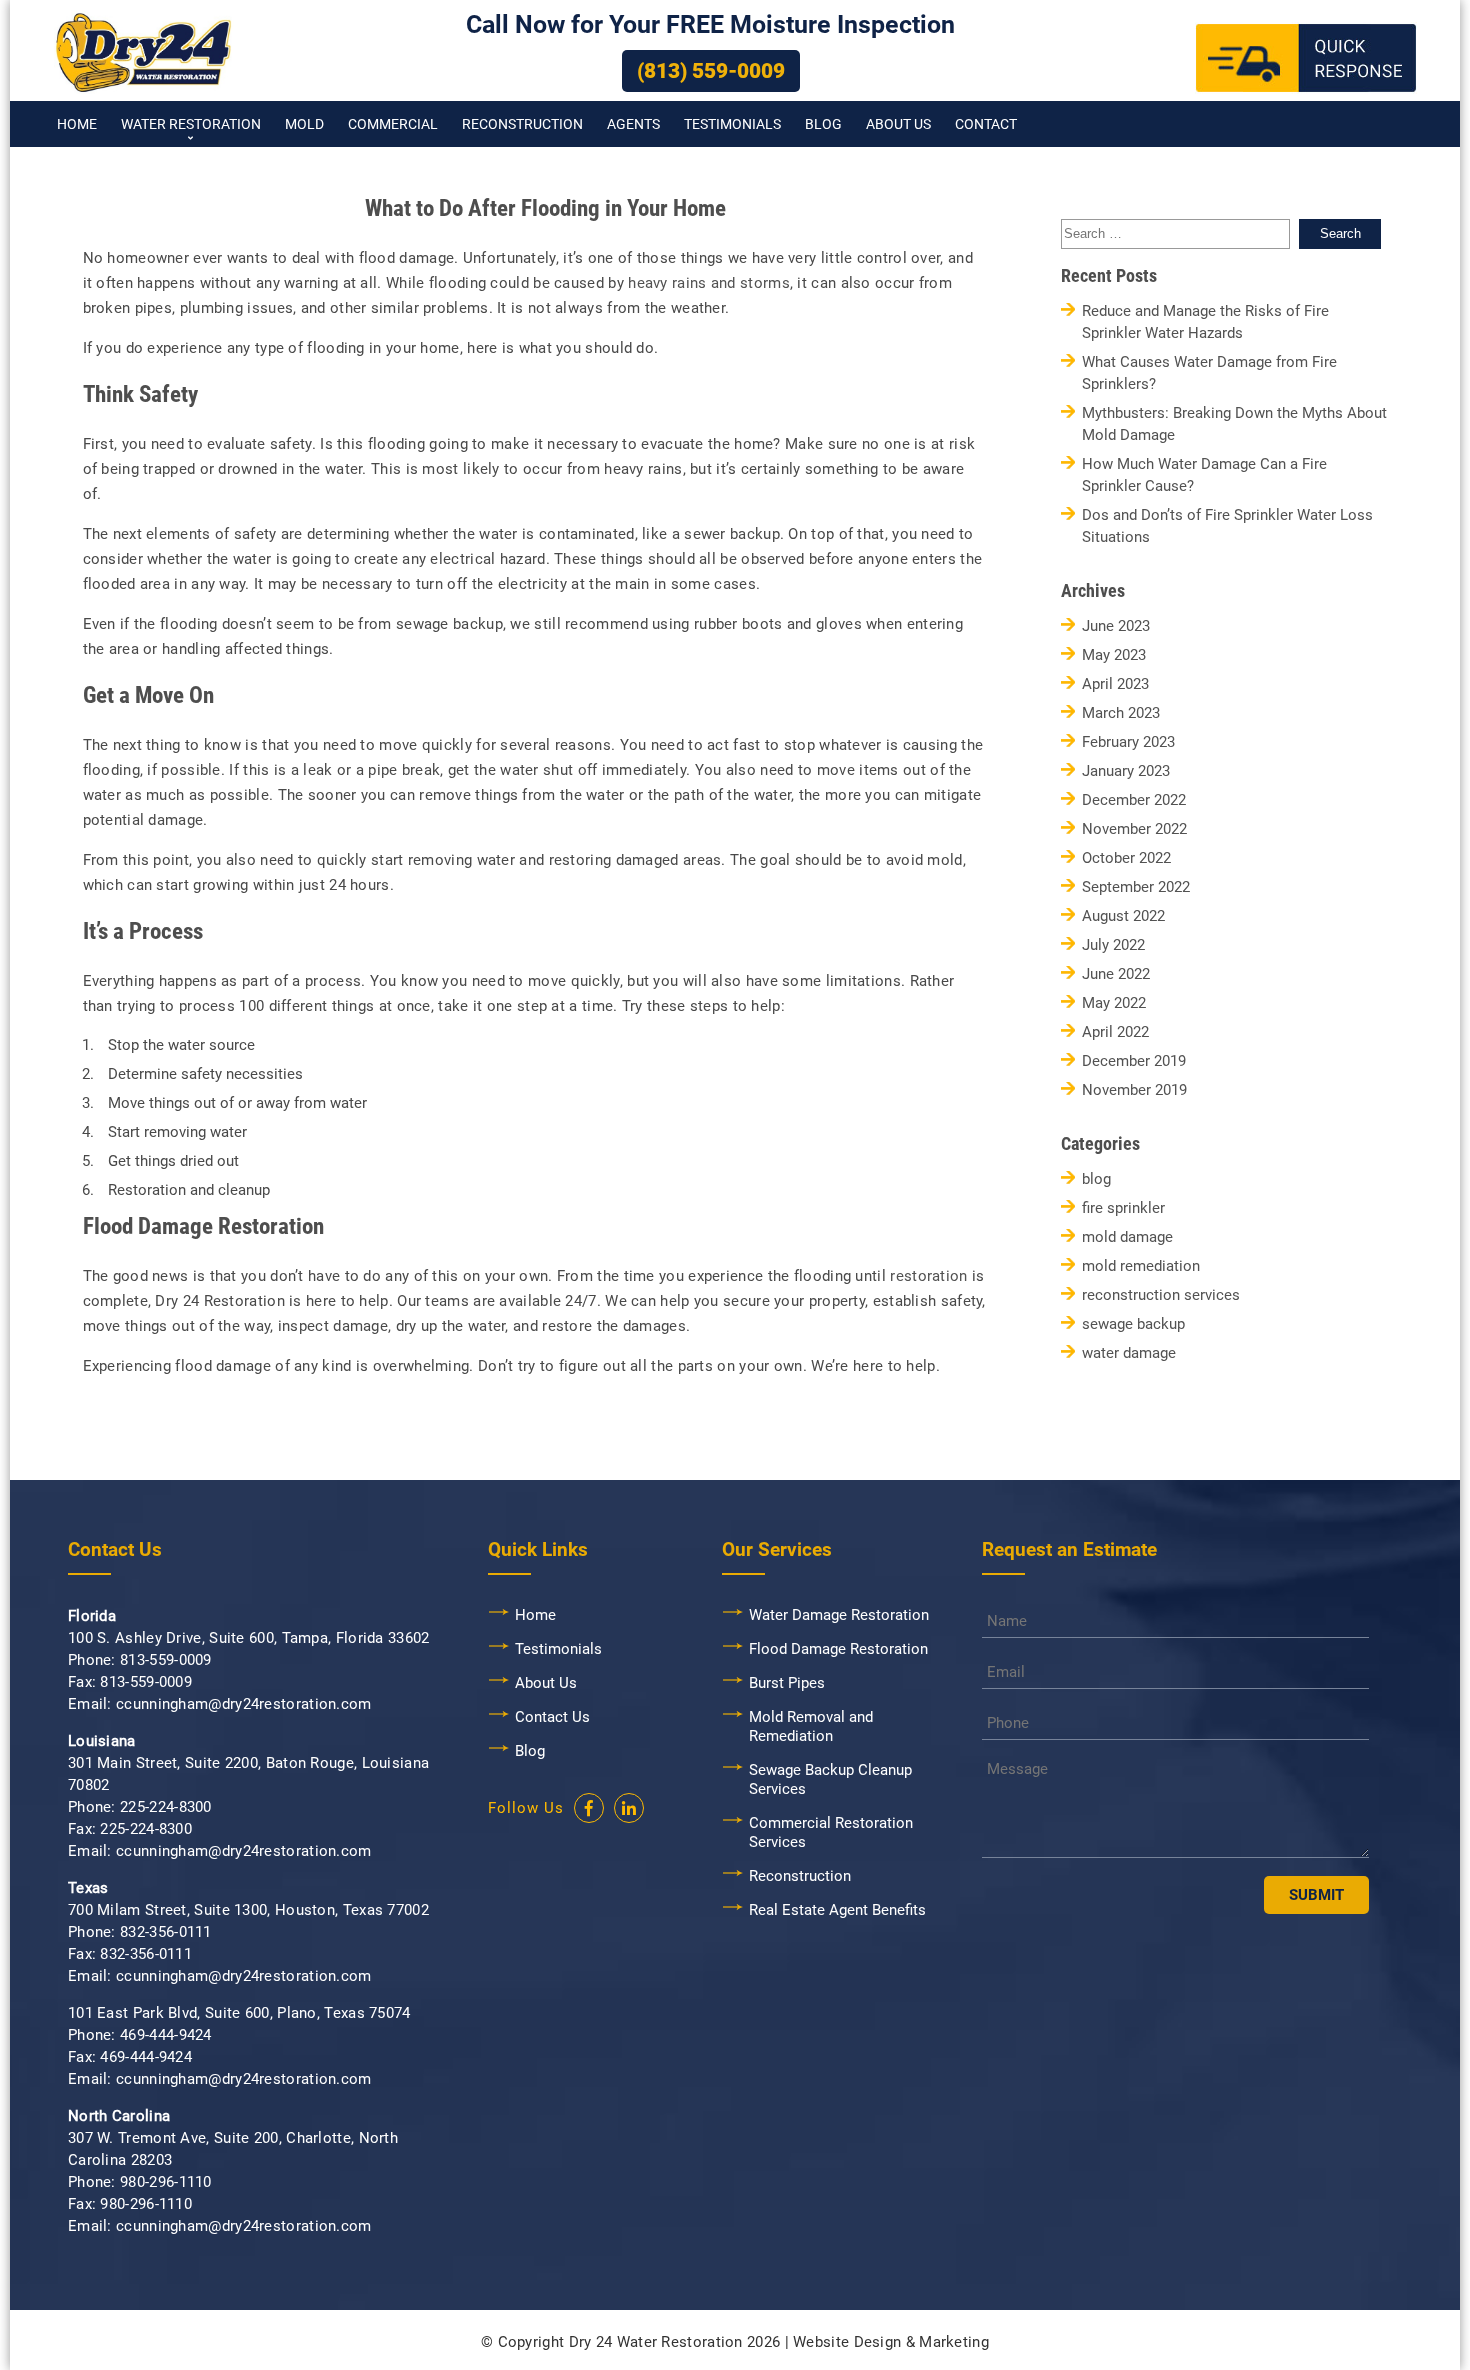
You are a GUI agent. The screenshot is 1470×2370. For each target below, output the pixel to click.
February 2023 (1128, 742)
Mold (304, 124)
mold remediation (1141, 1266)
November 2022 (1134, 829)
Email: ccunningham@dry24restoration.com (220, 1704)
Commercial (393, 124)
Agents (633, 124)
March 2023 (1121, 713)
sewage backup (1133, 1324)
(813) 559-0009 (711, 71)
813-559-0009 (166, 1660)
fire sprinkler (1123, 1208)
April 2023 (1115, 684)
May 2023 (1114, 655)
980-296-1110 (166, 2182)
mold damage (1127, 1237)
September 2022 (1136, 887)
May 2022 (1114, 1003)
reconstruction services (1161, 1295)
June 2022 (1116, 974)
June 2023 (1116, 626)
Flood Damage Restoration (838, 1649)
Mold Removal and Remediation (811, 1726)
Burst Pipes (787, 1683)
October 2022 (1126, 858)
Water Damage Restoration (839, 1615)
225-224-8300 (166, 1807)
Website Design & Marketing (891, 2342)
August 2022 (1123, 916)
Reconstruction (522, 124)
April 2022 (1115, 1032)
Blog (823, 124)
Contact (986, 124)
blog (1096, 1179)
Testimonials (732, 124)
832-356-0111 (166, 1932)
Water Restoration (191, 124)
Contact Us (552, 1717)
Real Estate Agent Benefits (837, 1910)
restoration (928, 1276)
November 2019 (1134, 1090)
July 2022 (1113, 945)
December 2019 (1134, 1061)
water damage (1129, 1353)
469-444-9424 (166, 2035)
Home (77, 124)
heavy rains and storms (709, 283)
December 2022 (1134, 800)
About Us (898, 124)
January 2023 (1126, 771)
